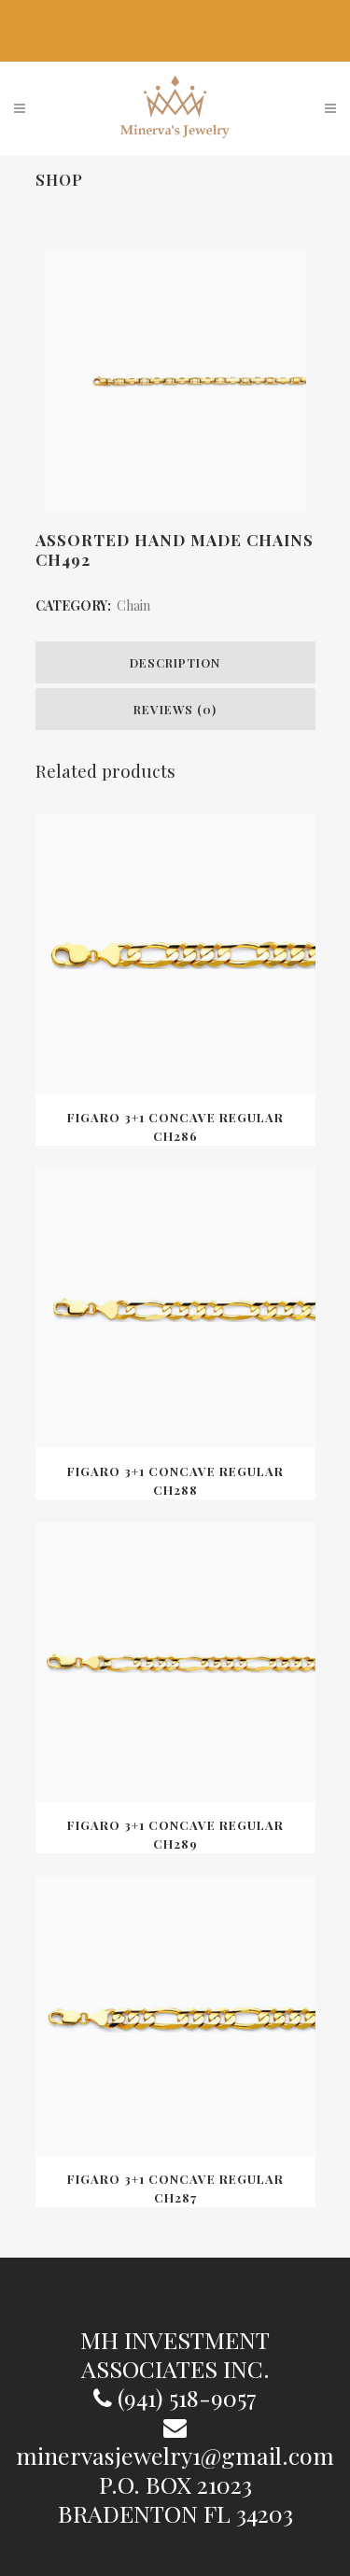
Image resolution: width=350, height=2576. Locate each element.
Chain (133, 605)
